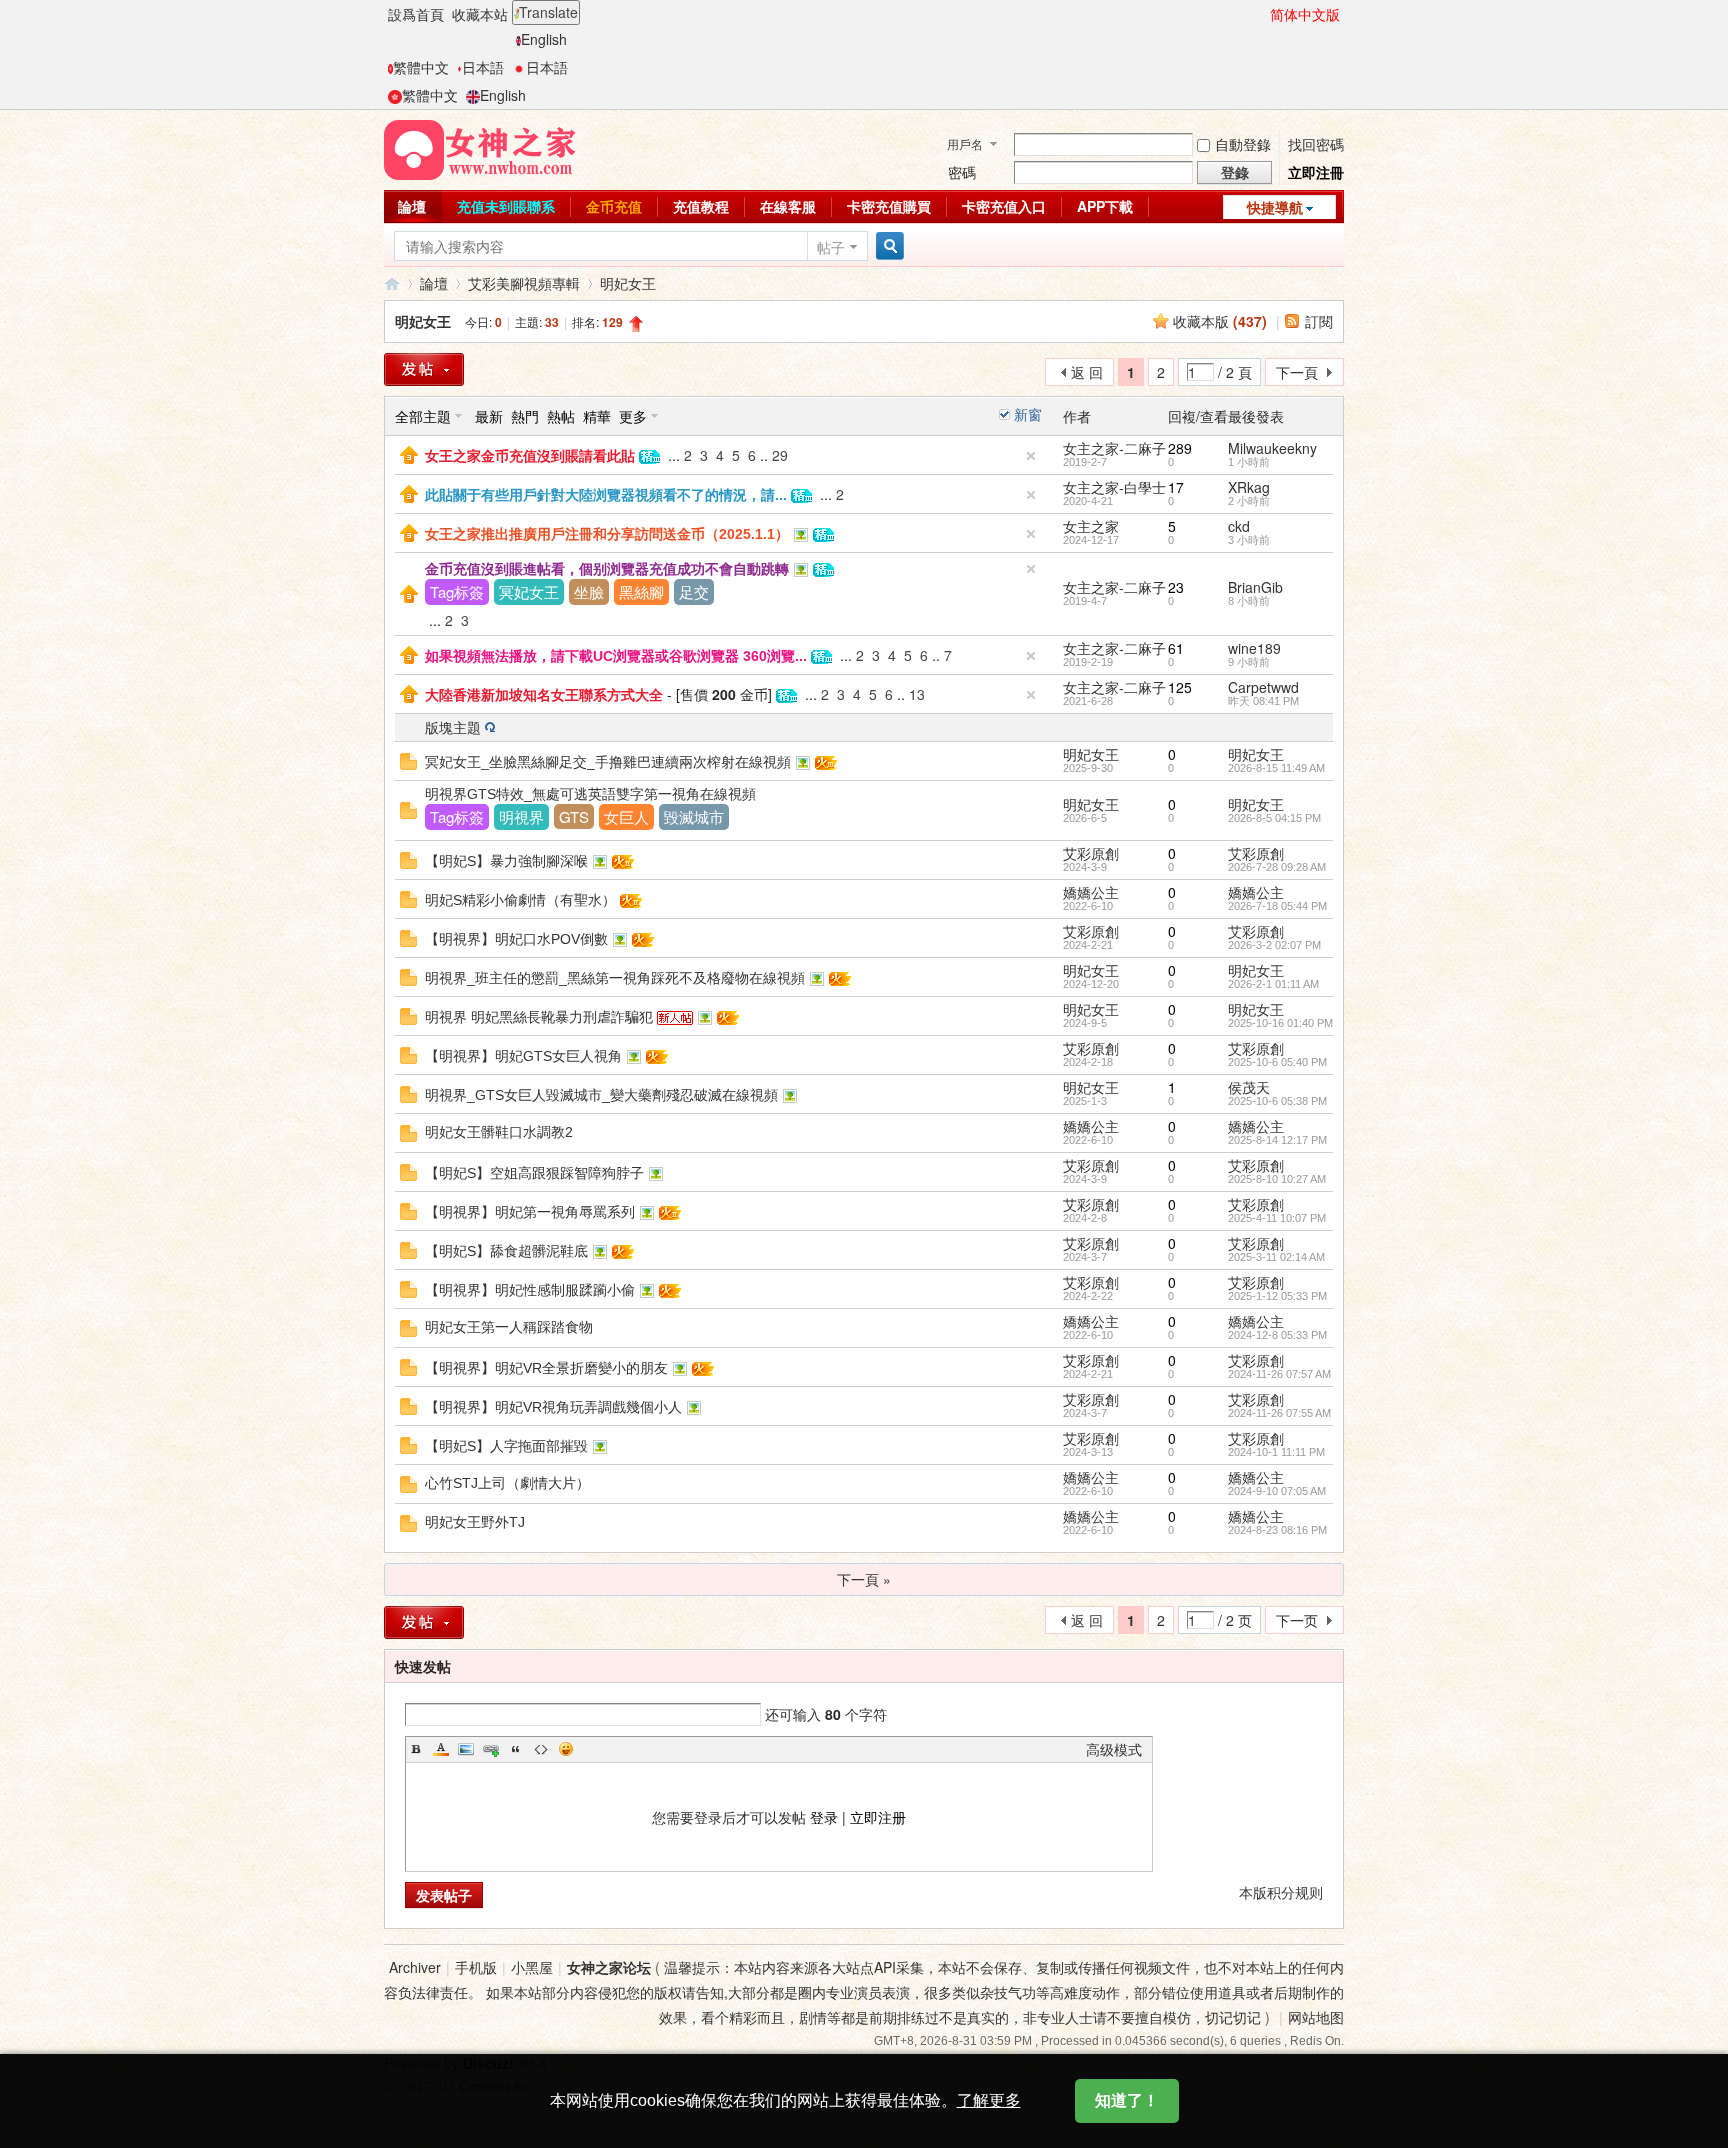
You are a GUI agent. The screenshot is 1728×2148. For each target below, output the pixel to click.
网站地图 (1316, 2017)
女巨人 (626, 816)
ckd (1239, 526)
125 (1180, 687)
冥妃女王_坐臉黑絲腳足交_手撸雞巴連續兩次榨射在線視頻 (608, 762)
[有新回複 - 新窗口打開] (408, 759)
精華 (597, 416)
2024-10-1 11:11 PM (1276, 1452)
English (544, 39)
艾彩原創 (1091, 853)
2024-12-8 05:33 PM (1277, 1335)
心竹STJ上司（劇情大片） (507, 1483)
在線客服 (788, 206)
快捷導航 (1275, 207)
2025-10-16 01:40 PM (1280, 1023)
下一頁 (1297, 372)
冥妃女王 (529, 591)
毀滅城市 (694, 816)
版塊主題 (453, 727)
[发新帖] (424, 1622)
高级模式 (1114, 1749)
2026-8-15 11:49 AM (1276, 768)
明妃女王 (628, 283)
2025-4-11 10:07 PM (1277, 1218)
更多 (633, 416)
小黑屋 (532, 1967)
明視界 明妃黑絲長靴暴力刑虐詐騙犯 (539, 1017)
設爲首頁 (416, 14)
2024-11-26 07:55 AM (1279, 1413)
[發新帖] (424, 369)
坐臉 (589, 591)
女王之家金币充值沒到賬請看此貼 (530, 456)
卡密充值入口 (1004, 206)
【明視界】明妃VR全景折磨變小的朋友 (546, 1368)
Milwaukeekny (1272, 448)
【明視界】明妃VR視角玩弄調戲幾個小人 (553, 1407)
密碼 (962, 172)
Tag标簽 (457, 591)
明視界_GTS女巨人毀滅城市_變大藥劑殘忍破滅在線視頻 (601, 1095)
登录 (824, 1817)
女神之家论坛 (609, 1967)
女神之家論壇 (392, 283)
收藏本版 (1220, 321)
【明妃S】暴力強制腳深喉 (506, 861)
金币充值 (614, 206)
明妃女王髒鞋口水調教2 (499, 1132)
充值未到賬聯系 (506, 206)
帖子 (831, 247)
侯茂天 (1249, 1087)
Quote (516, 1749)
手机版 (476, 1967)
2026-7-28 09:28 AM (1277, 867)
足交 (694, 591)
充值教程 (701, 206)
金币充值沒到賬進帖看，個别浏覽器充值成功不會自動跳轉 (607, 569)
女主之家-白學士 (1114, 487)
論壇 (412, 206)
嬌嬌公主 (1091, 892)
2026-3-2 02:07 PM (1274, 945)
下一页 (1297, 1620)
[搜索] (887, 246)
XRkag (1249, 487)
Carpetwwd (1263, 687)
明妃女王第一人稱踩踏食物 (509, 1327)
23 (1176, 587)
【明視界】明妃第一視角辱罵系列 (530, 1212)
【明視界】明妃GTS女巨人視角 (523, 1056)
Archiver (415, 1967)
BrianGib (1255, 587)
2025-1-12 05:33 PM (1277, 1296)
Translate (548, 12)
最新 (489, 416)
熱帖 (561, 416)
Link (491, 1749)
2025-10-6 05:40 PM (1277, 1062)
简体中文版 (1305, 14)
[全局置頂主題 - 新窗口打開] (409, 453)
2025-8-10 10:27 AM (1277, 1179)
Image (466, 1749)
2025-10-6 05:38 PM (1277, 1101)
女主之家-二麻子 (1114, 448)
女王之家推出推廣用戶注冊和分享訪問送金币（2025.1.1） (607, 534)
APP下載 (1105, 206)
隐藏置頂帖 (1031, 456)
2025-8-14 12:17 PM (1277, 1140)
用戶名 (965, 143)
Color (441, 1749)
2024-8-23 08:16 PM (1277, 1530)
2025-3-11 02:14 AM (1276, 1257)
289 (1180, 448)
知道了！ (1127, 2100)
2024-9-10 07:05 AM (1277, 1491)
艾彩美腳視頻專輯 (524, 283)
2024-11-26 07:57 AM (1279, 1374)
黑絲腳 (641, 591)
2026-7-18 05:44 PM (1277, 906)
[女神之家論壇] (480, 148)
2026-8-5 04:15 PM (1274, 818)
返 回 (1087, 372)
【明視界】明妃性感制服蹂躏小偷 (530, 1290)
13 (917, 694)
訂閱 (1319, 321)
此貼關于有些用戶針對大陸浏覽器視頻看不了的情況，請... (606, 495)
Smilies (566, 1749)
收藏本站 (480, 14)
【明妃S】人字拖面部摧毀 (506, 1446)
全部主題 (423, 416)
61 (1176, 648)
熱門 (525, 416)
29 (780, 455)
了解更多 (989, 2100)
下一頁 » (864, 1579)
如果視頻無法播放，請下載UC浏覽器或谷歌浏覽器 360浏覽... (616, 656)
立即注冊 (1316, 172)
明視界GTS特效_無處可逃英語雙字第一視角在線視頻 (590, 794)
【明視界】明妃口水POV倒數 (516, 939)
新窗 (1028, 414)
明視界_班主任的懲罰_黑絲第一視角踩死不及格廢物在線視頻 (615, 978)
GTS (574, 816)
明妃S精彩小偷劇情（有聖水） (520, 900)
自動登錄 (1243, 144)
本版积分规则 (1281, 1892)
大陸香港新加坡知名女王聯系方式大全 (544, 695)
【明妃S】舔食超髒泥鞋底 (506, 1251)
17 (1176, 487)
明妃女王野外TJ (475, 1522)
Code (541, 1749)
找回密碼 (1316, 144)
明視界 (521, 816)
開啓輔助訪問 (1261, 14)
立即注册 (878, 1817)
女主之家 (1091, 526)
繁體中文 (421, 67)
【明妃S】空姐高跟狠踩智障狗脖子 (534, 1173)
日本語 (483, 67)
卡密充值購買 (889, 206)
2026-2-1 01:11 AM (1273, 984)
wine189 (1254, 648)
